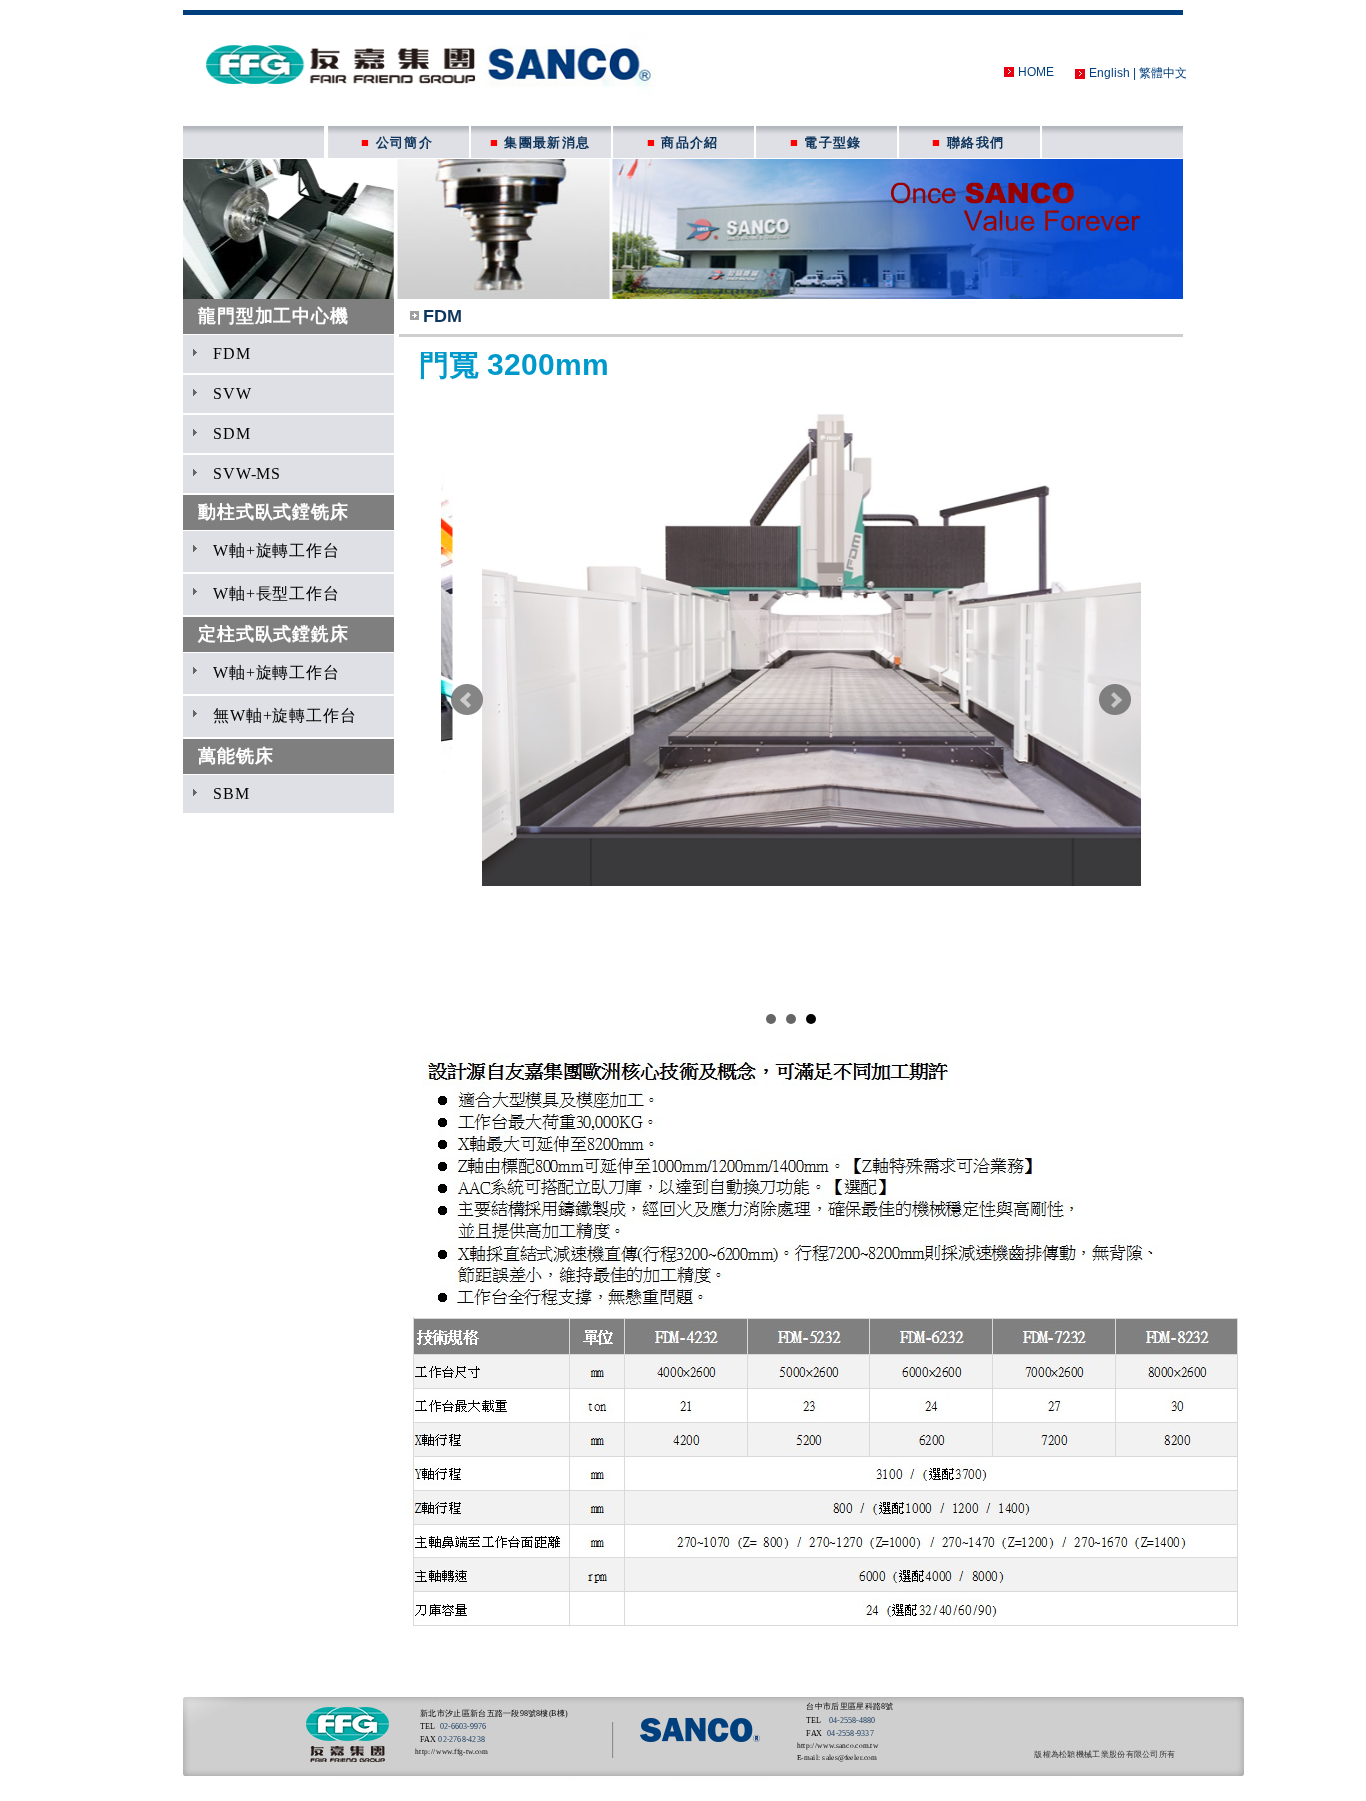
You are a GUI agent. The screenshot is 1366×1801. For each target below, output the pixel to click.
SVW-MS (247, 473)
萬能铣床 (235, 756)
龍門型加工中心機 (273, 316)
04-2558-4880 (851, 1720)
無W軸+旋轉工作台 (285, 715)
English (1109, 73)
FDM (232, 353)
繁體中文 (1163, 73)
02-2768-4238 (461, 1739)
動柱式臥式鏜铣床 (273, 512)
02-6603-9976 (463, 1726)
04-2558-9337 (850, 1733)
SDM (232, 433)
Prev (467, 700)
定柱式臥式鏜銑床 (273, 634)
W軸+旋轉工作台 (276, 550)
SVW (232, 393)
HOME (1036, 72)
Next (1115, 700)
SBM (231, 793)
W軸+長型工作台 (276, 593)
